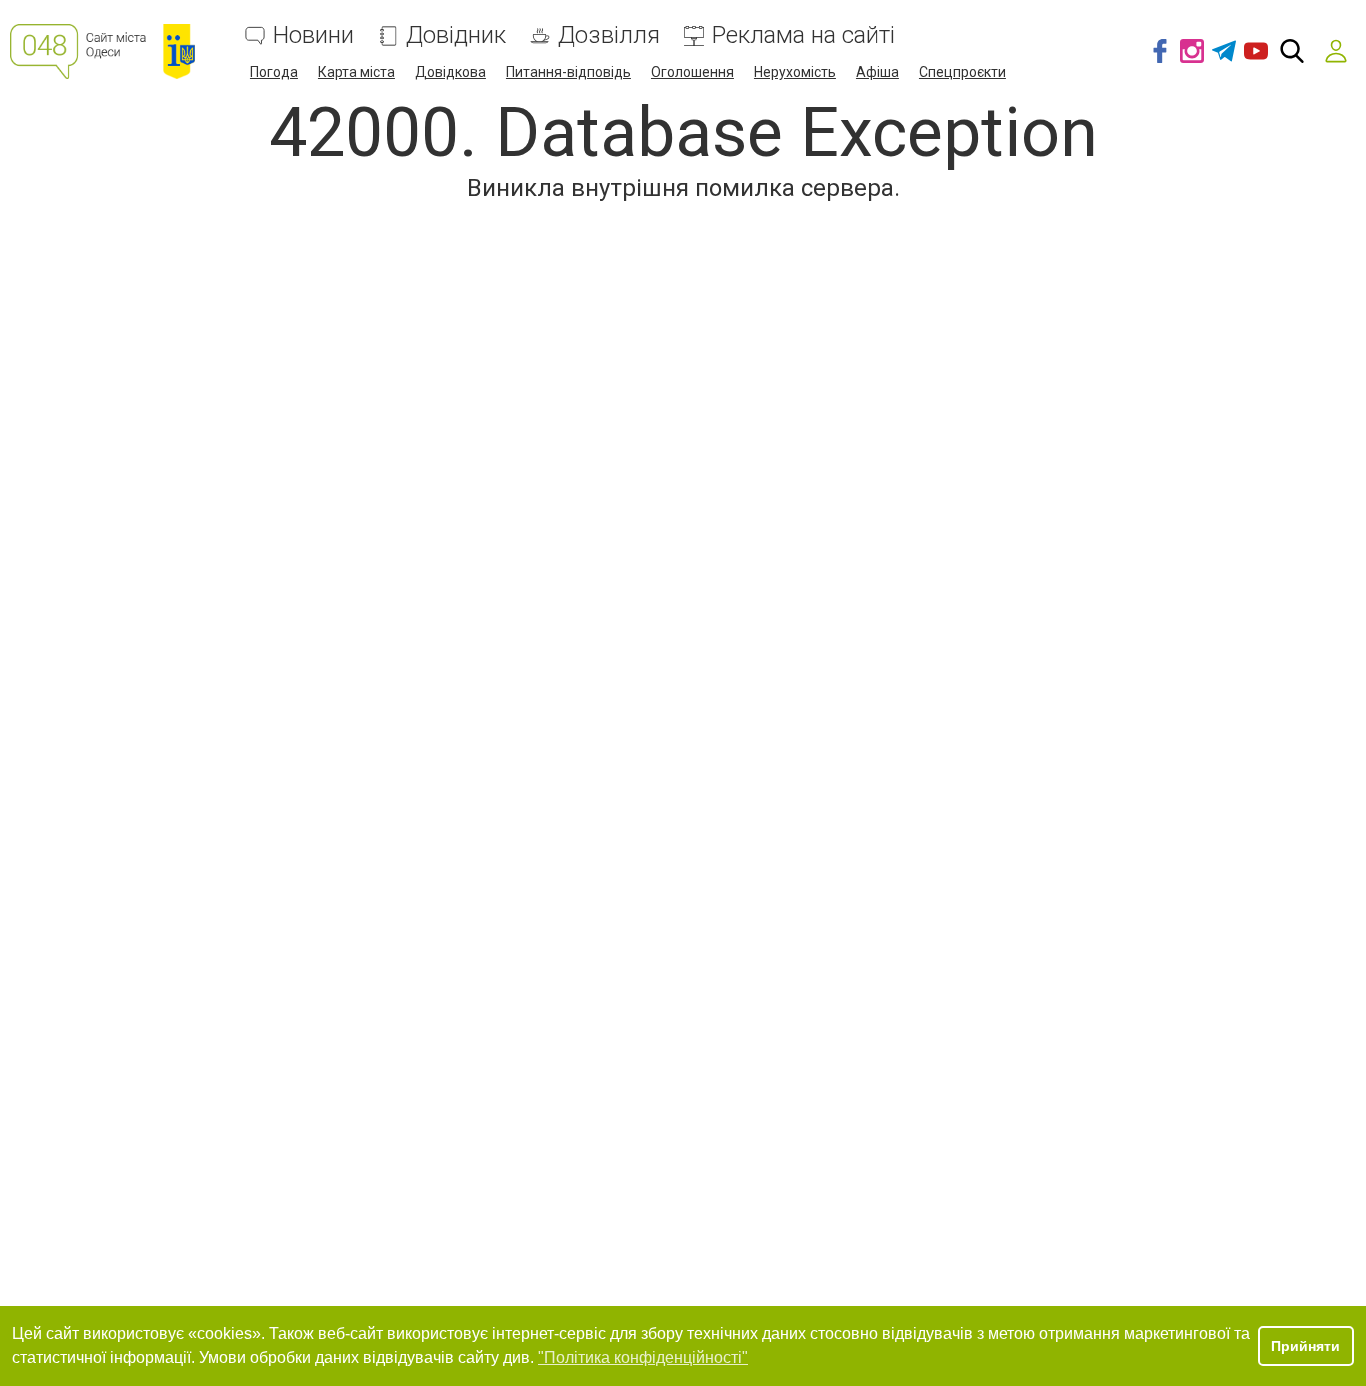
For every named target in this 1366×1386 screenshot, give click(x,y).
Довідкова (450, 72)
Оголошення (692, 72)
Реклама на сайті (803, 35)
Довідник (456, 35)
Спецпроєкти (962, 72)
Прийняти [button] (1305, 1346)
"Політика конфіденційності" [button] (643, 1357)
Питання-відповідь (568, 72)
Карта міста (356, 72)
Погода (274, 72)
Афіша (877, 72)
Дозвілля (609, 35)
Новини (313, 35)
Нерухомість (795, 72)
